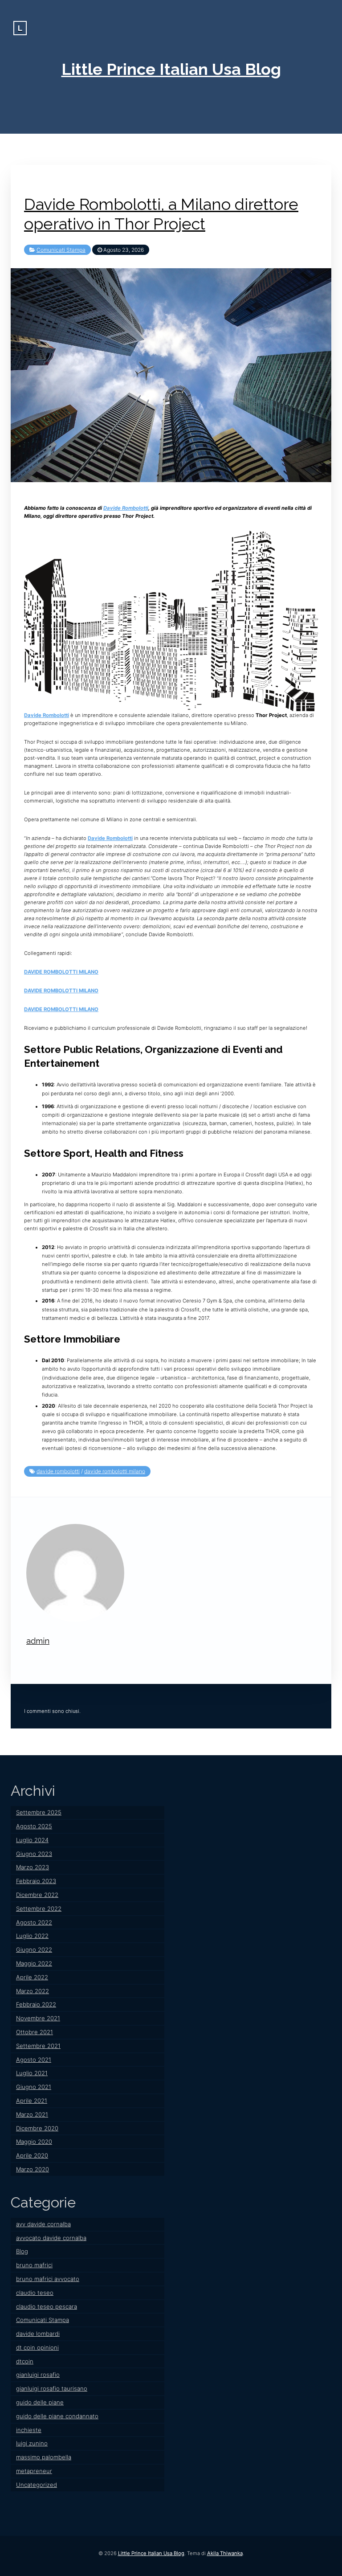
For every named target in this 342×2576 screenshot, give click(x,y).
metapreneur (34, 2471)
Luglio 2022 (32, 1936)
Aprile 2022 (32, 1977)
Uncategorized (37, 2485)
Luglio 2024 (32, 1840)
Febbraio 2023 (36, 1881)
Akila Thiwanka (225, 2553)
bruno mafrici (34, 2265)
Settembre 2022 (39, 1908)
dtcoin (25, 2361)
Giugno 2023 (34, 1854)
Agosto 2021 (34, 2060)
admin (38, 1641)
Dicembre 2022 (37, 1895)
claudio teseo (35, 2293)
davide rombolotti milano (115, 1471)
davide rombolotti (58, 1471)
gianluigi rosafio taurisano (52, 2388)
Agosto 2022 (34, 1922)
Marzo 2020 (33, 2169)
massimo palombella (44, 2457)
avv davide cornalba (43, 2224)
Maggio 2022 (34, 1963)
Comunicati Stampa (61, 250)
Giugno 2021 (34, 2087)
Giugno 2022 (34, 1949)
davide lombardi (38, 2334)
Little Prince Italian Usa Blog (171, 69)
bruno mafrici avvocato (48, 2279)
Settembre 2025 (39, 1812)
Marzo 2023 (33, 1867)
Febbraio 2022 (36, 2004)
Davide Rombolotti (126, 508)
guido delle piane (40, 2402)
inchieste (29, 2430)
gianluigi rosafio (38, 2375)
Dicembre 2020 (37, 2128)
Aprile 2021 (32, 2101)
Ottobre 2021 (35, 2032)
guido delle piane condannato (57, 2416)
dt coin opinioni (37, 2347)
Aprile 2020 (32, 2155)
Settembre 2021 (38, 2046)
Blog (22, 2251)
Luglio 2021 (32, 2073)
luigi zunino (32, 2443)
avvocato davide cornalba (51, 2238)
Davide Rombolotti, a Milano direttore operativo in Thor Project (161, 214)
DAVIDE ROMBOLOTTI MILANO (61, 972)
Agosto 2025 (34, 1826)
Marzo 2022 (33, 1991)
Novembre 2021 (38, 2018)
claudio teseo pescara (47, 2306)
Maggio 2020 (34, 2142)
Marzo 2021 (32, 2114)
